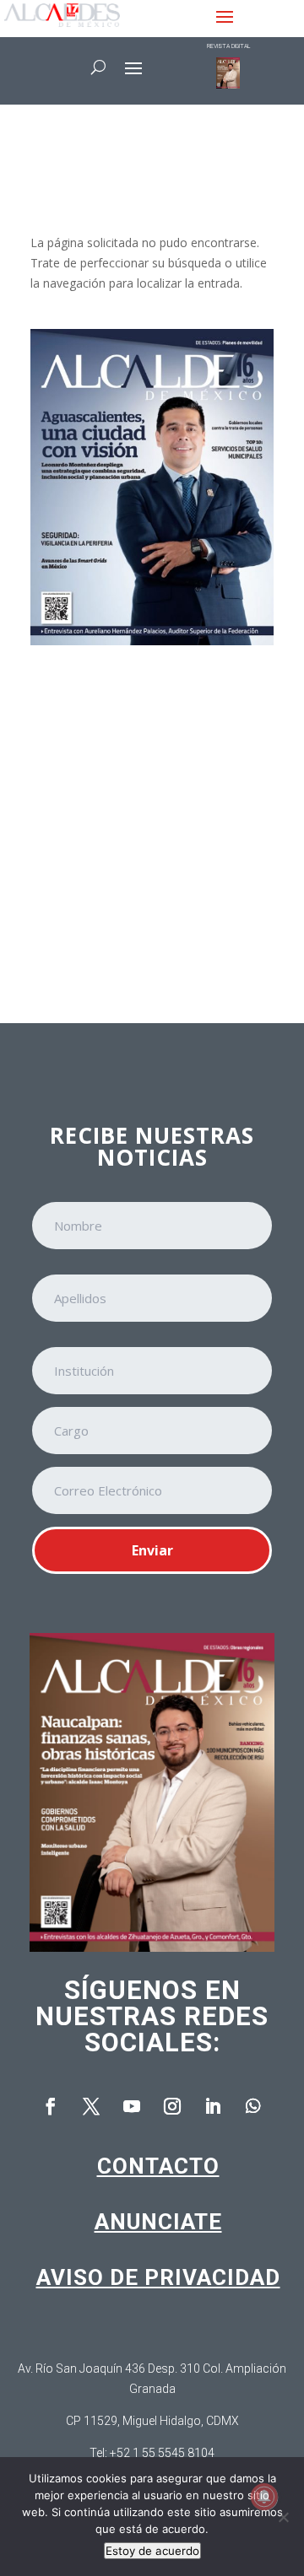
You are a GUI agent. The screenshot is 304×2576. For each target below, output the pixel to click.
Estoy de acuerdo (152, 2551)
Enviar (152, 1550)
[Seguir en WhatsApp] (253, 2106)
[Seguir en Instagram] (172, 2106)
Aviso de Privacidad (158, 2277)
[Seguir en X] (91, 2106)
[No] (283, 2517)
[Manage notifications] (264, 2497)
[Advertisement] (152, 822)
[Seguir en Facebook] (51, 2106)
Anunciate (158, 2222)
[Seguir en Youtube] (132, 2106)
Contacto (158, 2166)
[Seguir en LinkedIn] (213, 2106)
